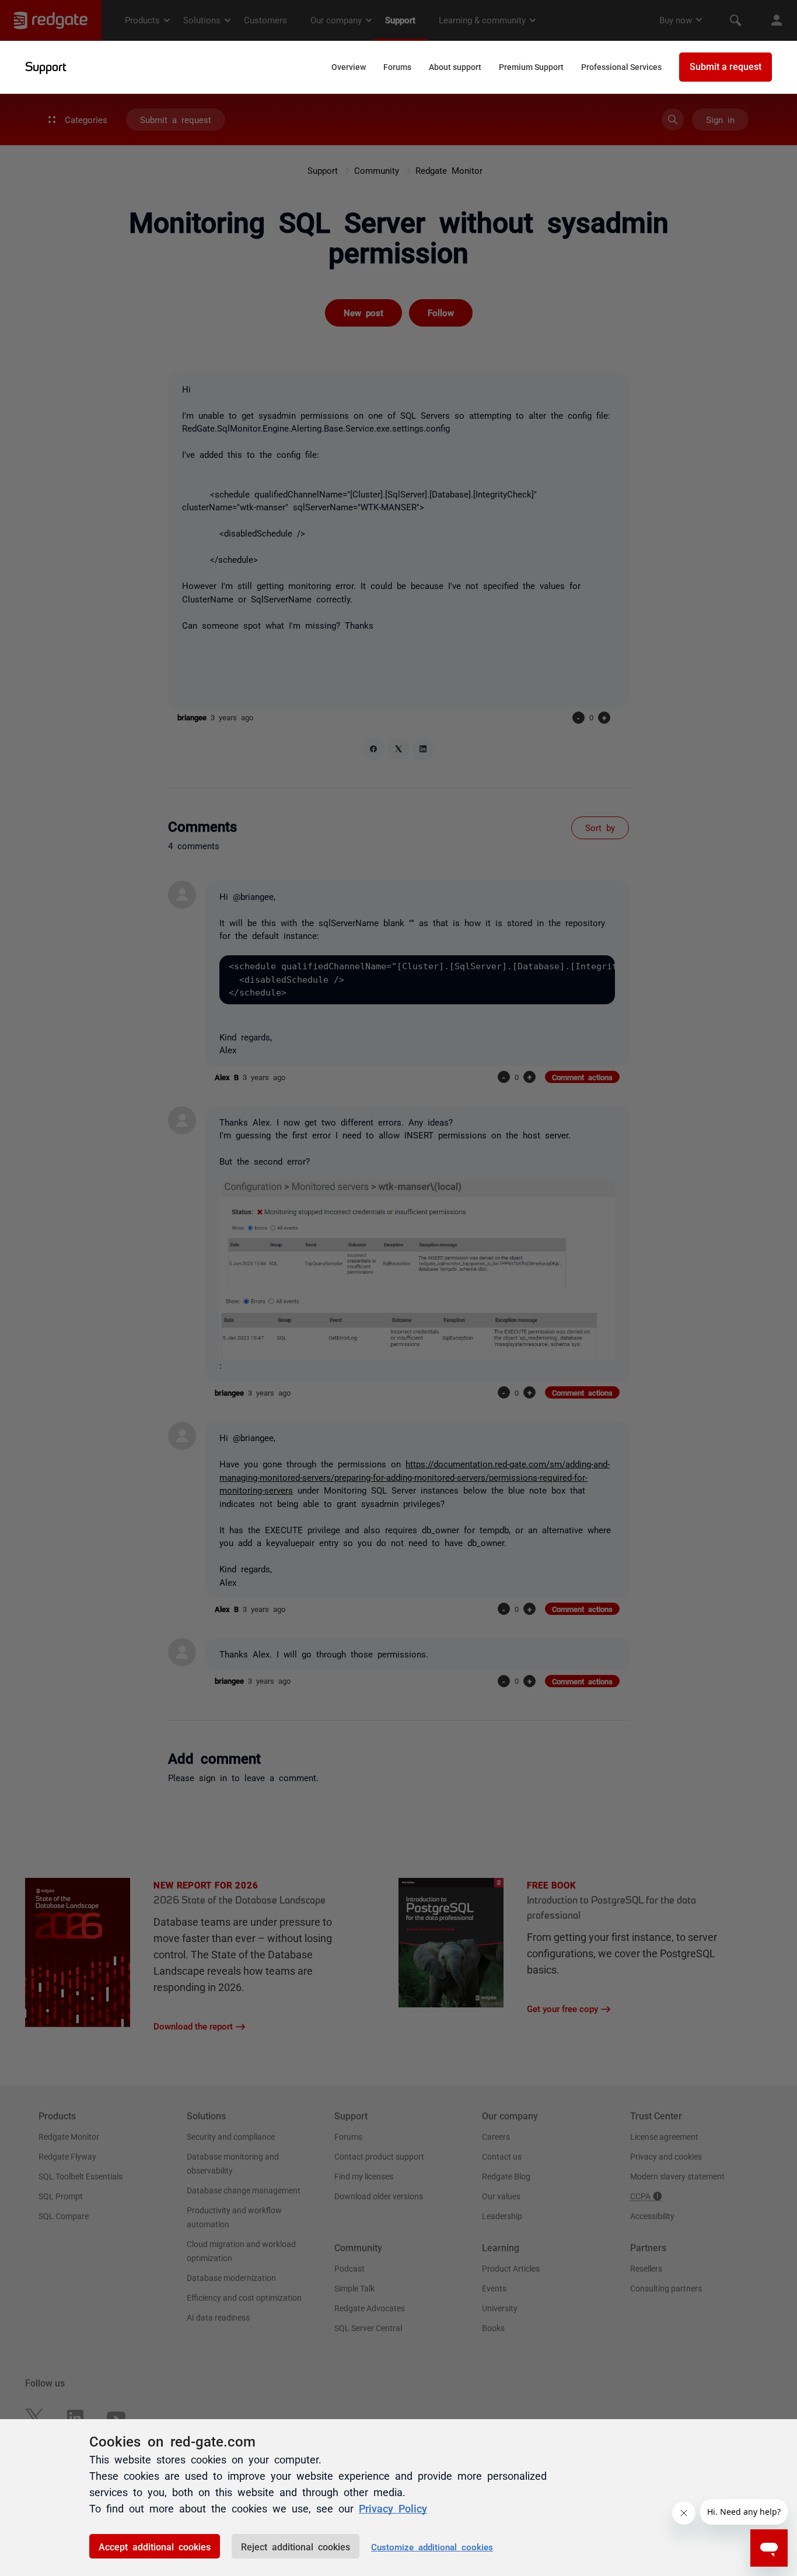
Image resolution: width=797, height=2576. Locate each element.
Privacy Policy (393, 2508)
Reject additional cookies (296, 2546)
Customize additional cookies (432, 2547)
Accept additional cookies (155, 2546)
